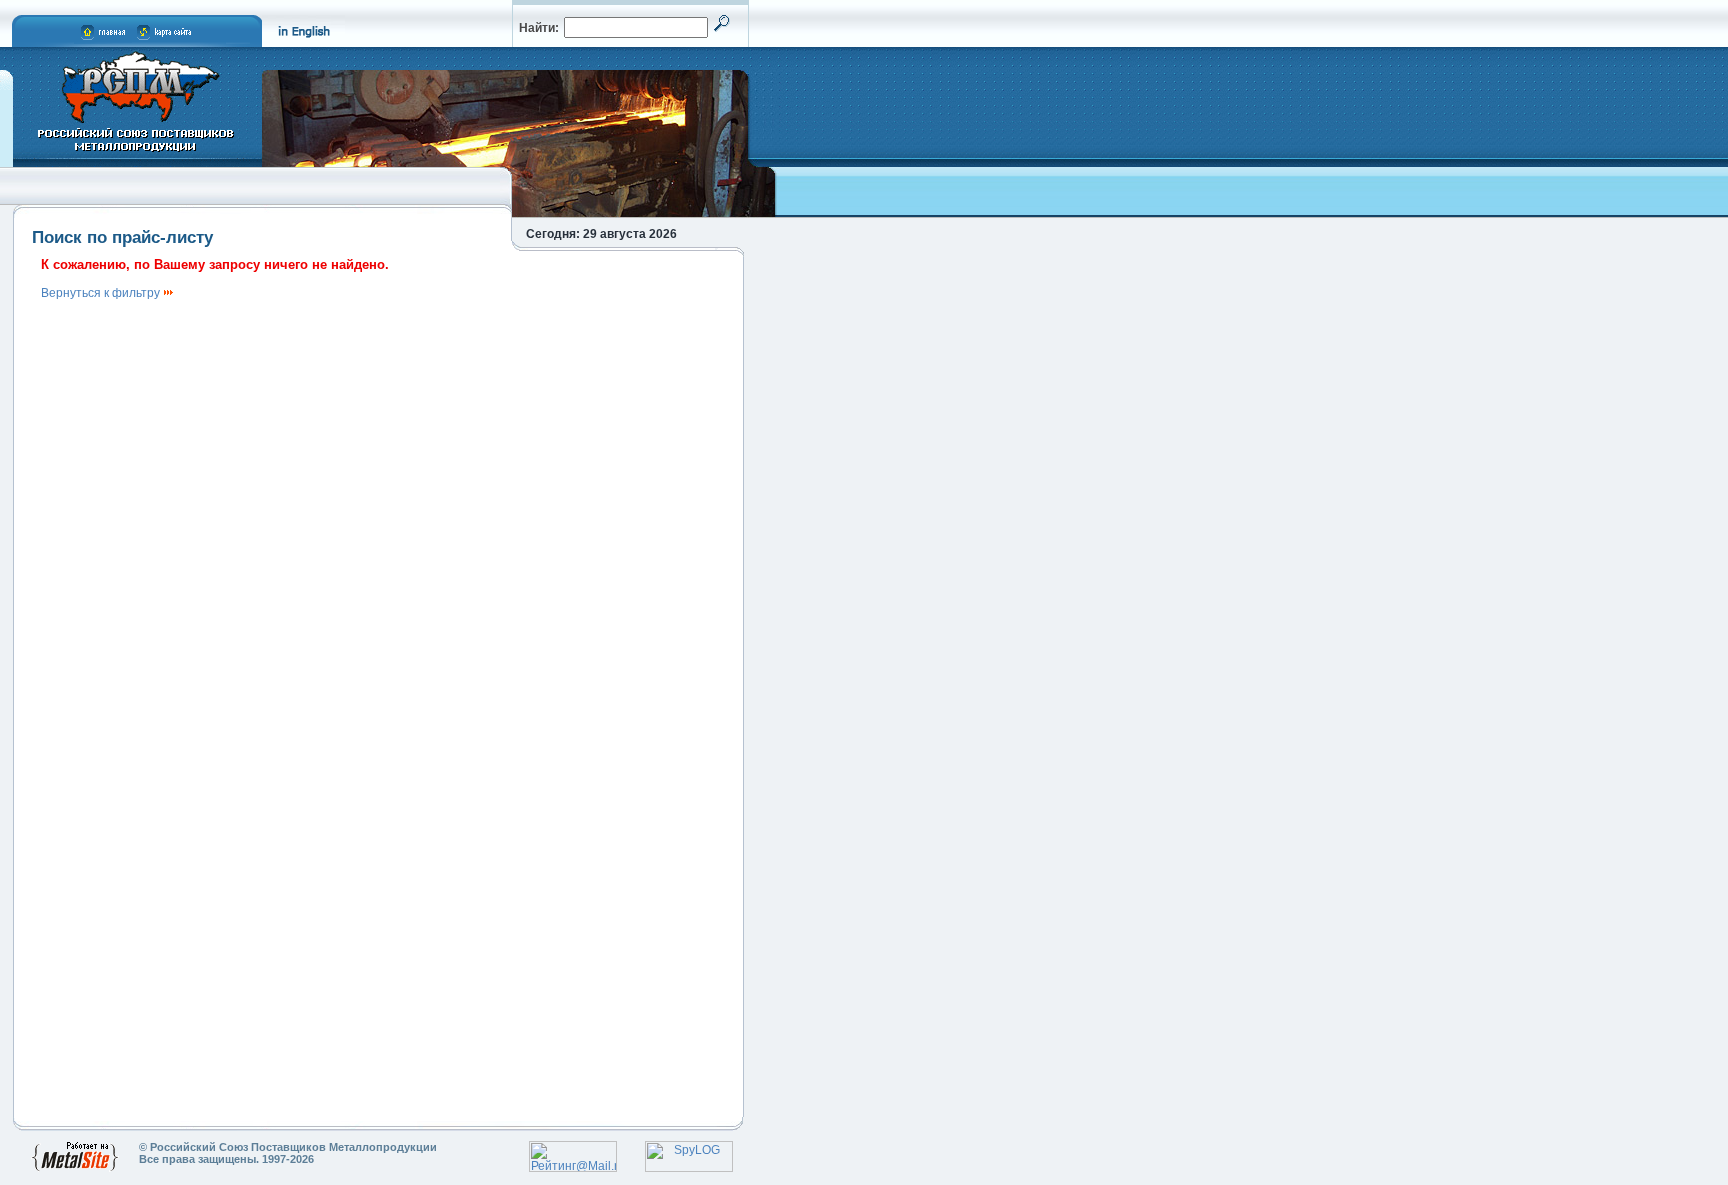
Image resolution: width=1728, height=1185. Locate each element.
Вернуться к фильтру (102, 293)
